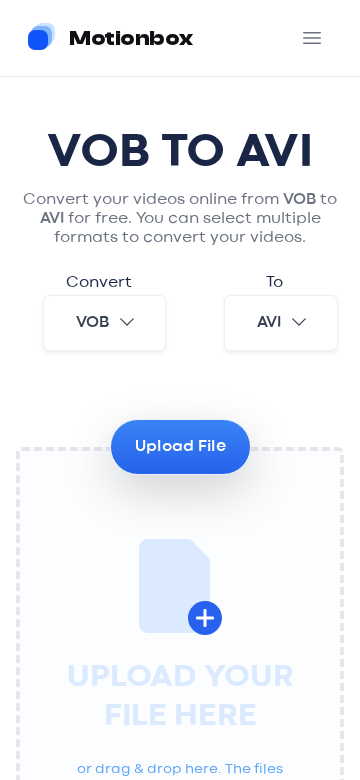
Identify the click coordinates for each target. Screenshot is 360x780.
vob (92, 323)
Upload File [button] (180, 447)
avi (269, 323)
